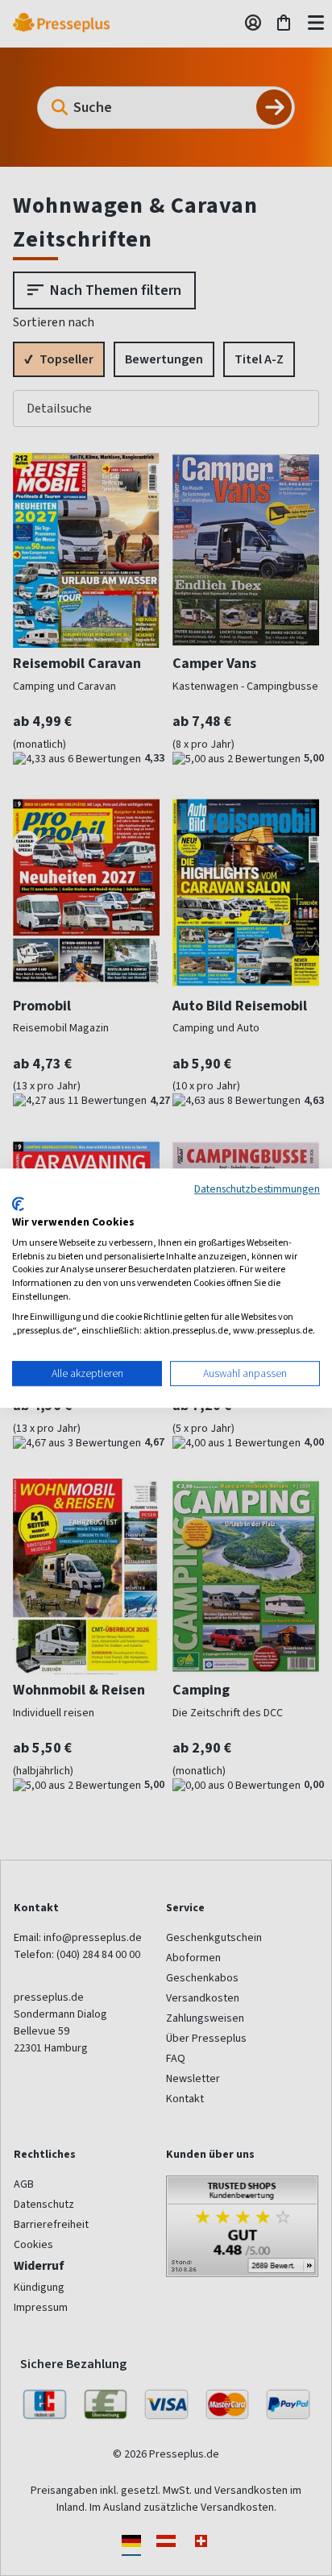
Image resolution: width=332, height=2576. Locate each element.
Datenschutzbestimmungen (257, 1188)
